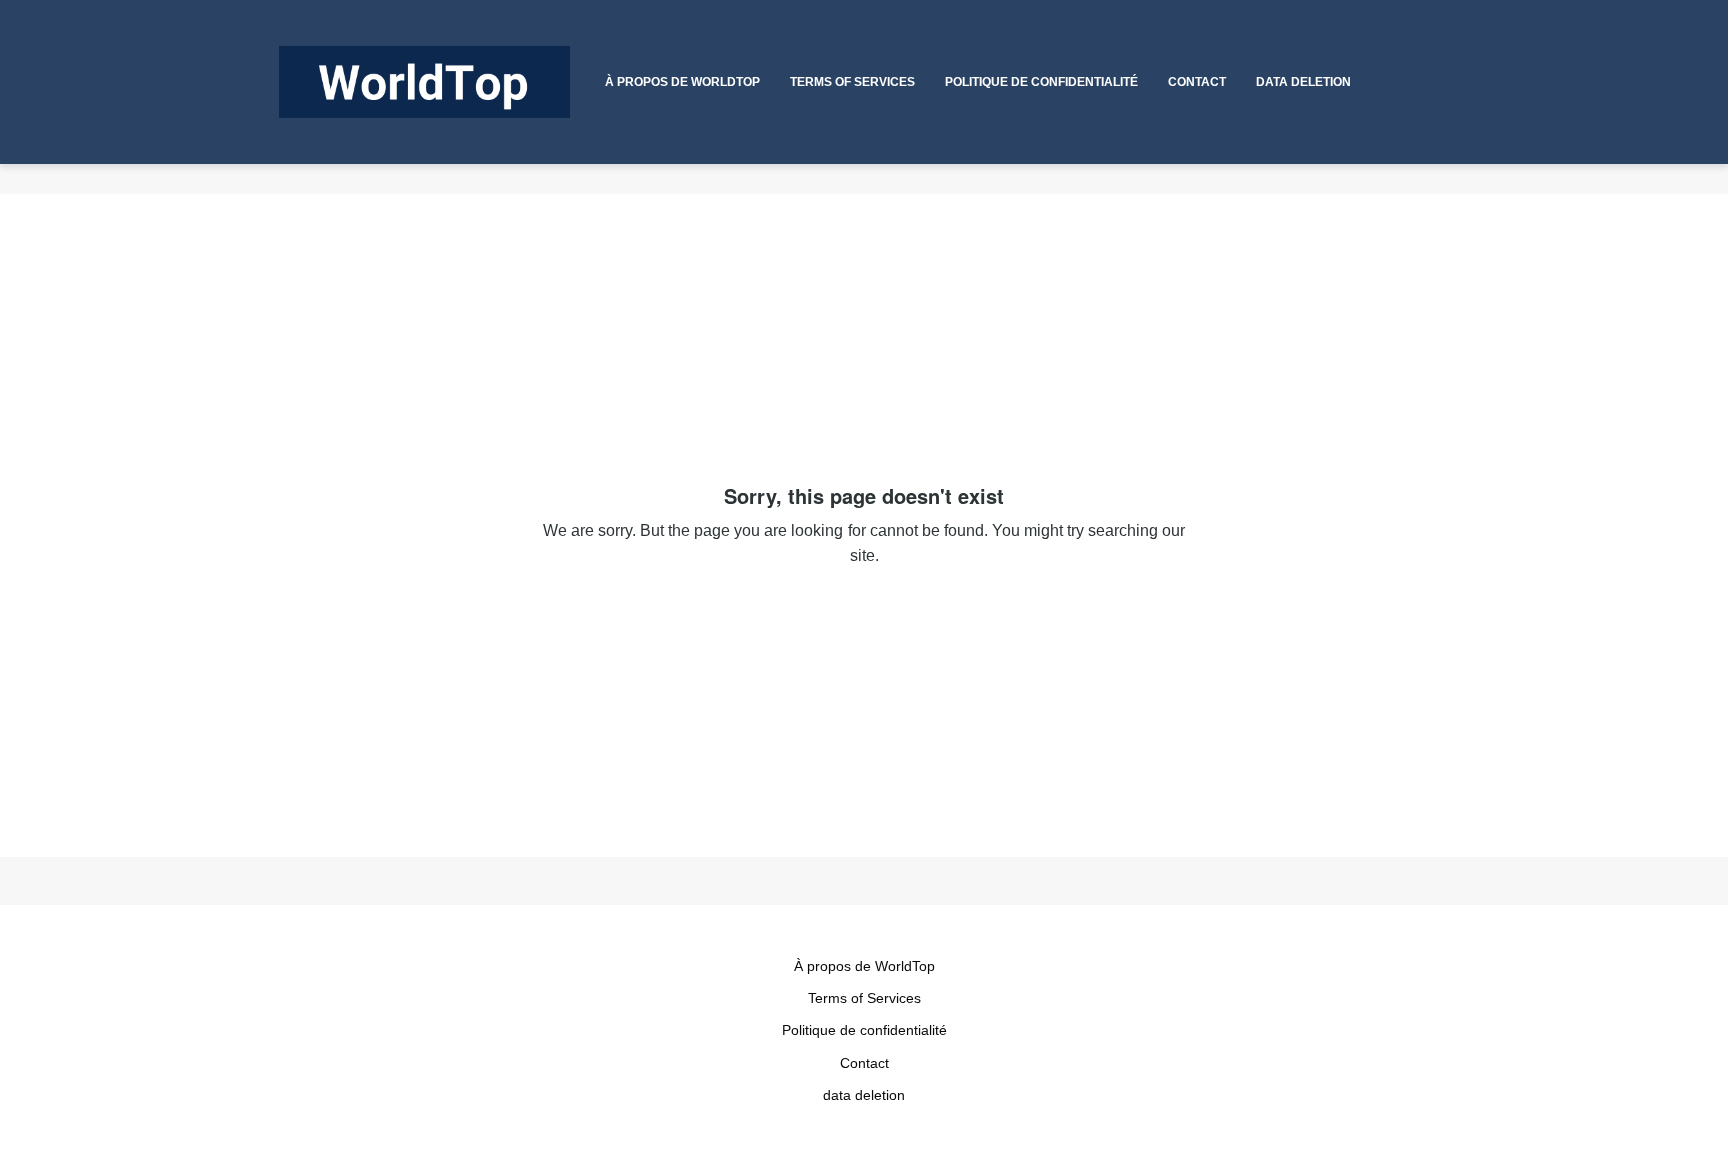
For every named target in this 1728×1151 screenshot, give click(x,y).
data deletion (864, 1095)
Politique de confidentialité (864, 1030)
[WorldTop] (424, 82)
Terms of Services (864, 998)
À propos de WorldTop (864, 966)
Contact (864, 1063)
